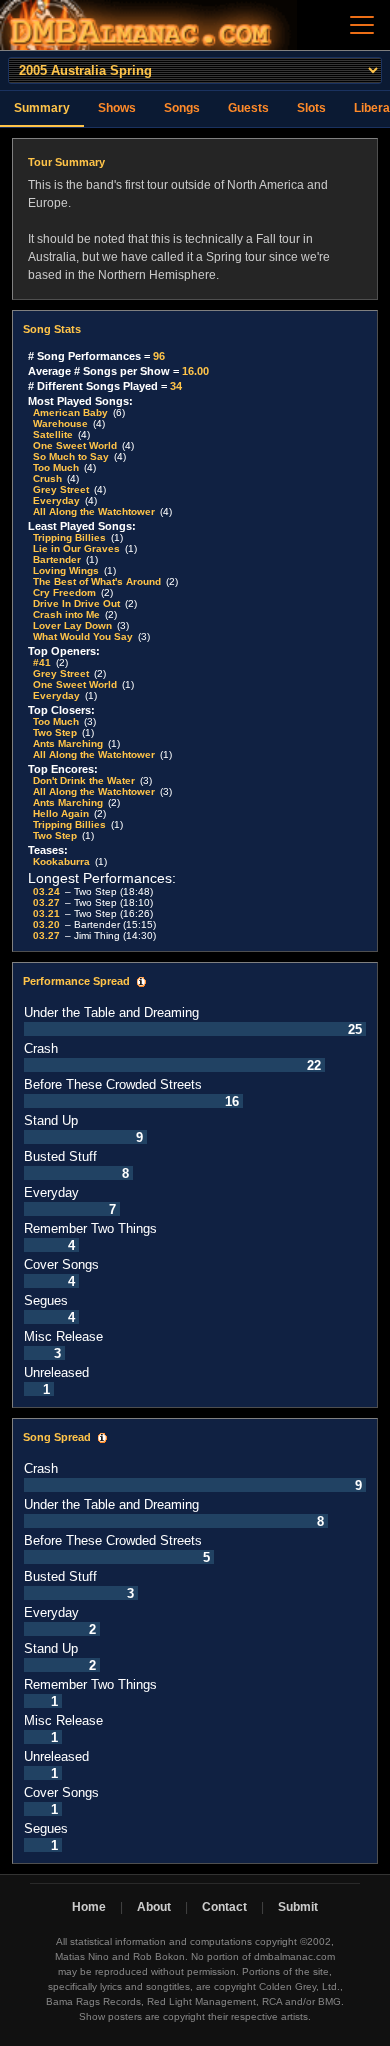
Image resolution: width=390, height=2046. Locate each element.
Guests (248, 108)
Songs (182, 108)
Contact (224, 1907)
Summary (42, 108)
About (154, 1907)
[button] (141, 982)
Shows (117, 108)
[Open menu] (362, 25)
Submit (298, 1907)
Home (89, 1907)
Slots (311, 108)
